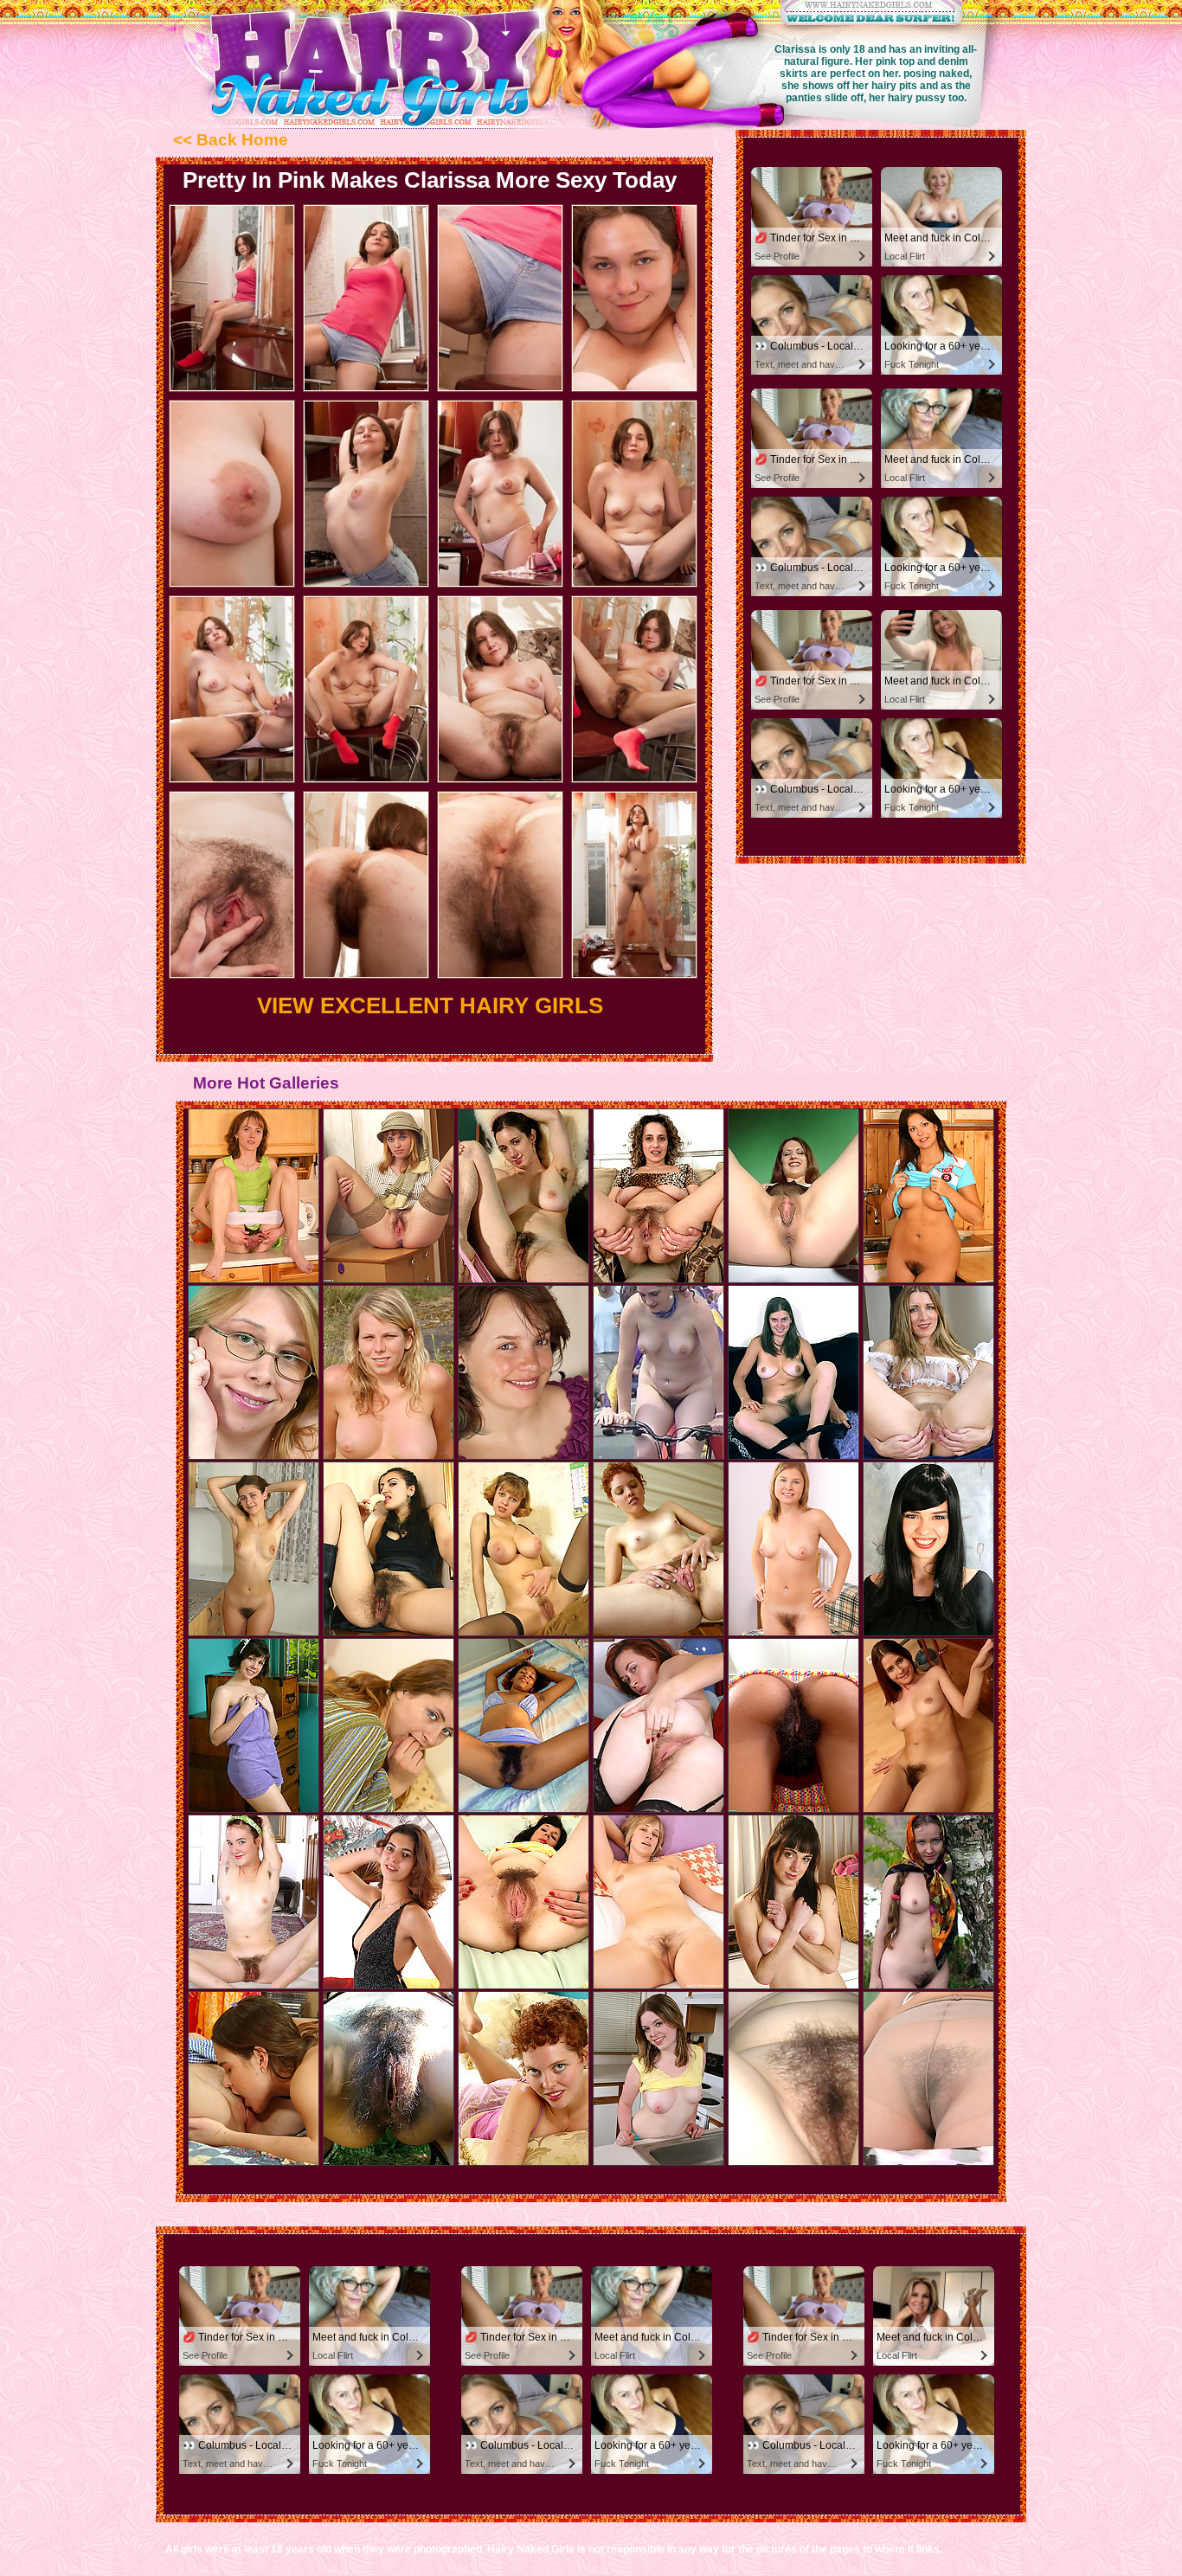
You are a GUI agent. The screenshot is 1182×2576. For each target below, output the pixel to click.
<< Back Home (231, 140)
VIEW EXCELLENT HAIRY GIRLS (430, 1005)
